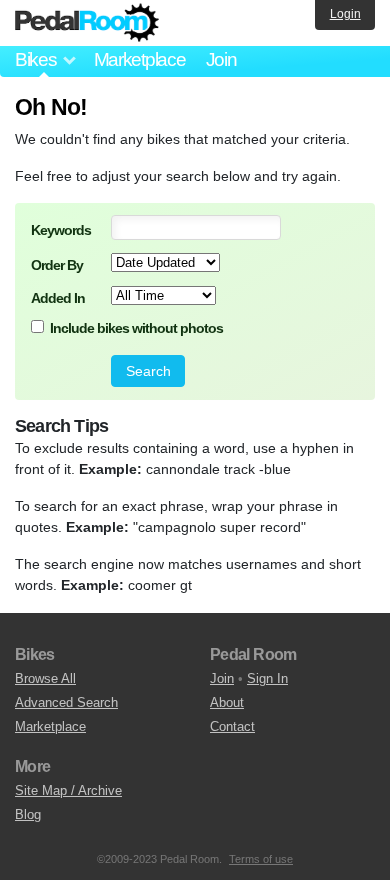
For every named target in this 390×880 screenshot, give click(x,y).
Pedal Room (87, 23)
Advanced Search (66, 702)
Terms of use (261, 859)
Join (221, 59)
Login (345, 14)
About (227, 702)
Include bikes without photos (136, 328)
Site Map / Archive (68, 790)
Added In (58, 298)
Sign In (267, 678)
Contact (232, 726)
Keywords (61, 230)
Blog (28, 814)
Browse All (45, 678)
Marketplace (140, 59)
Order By (57, 265)
